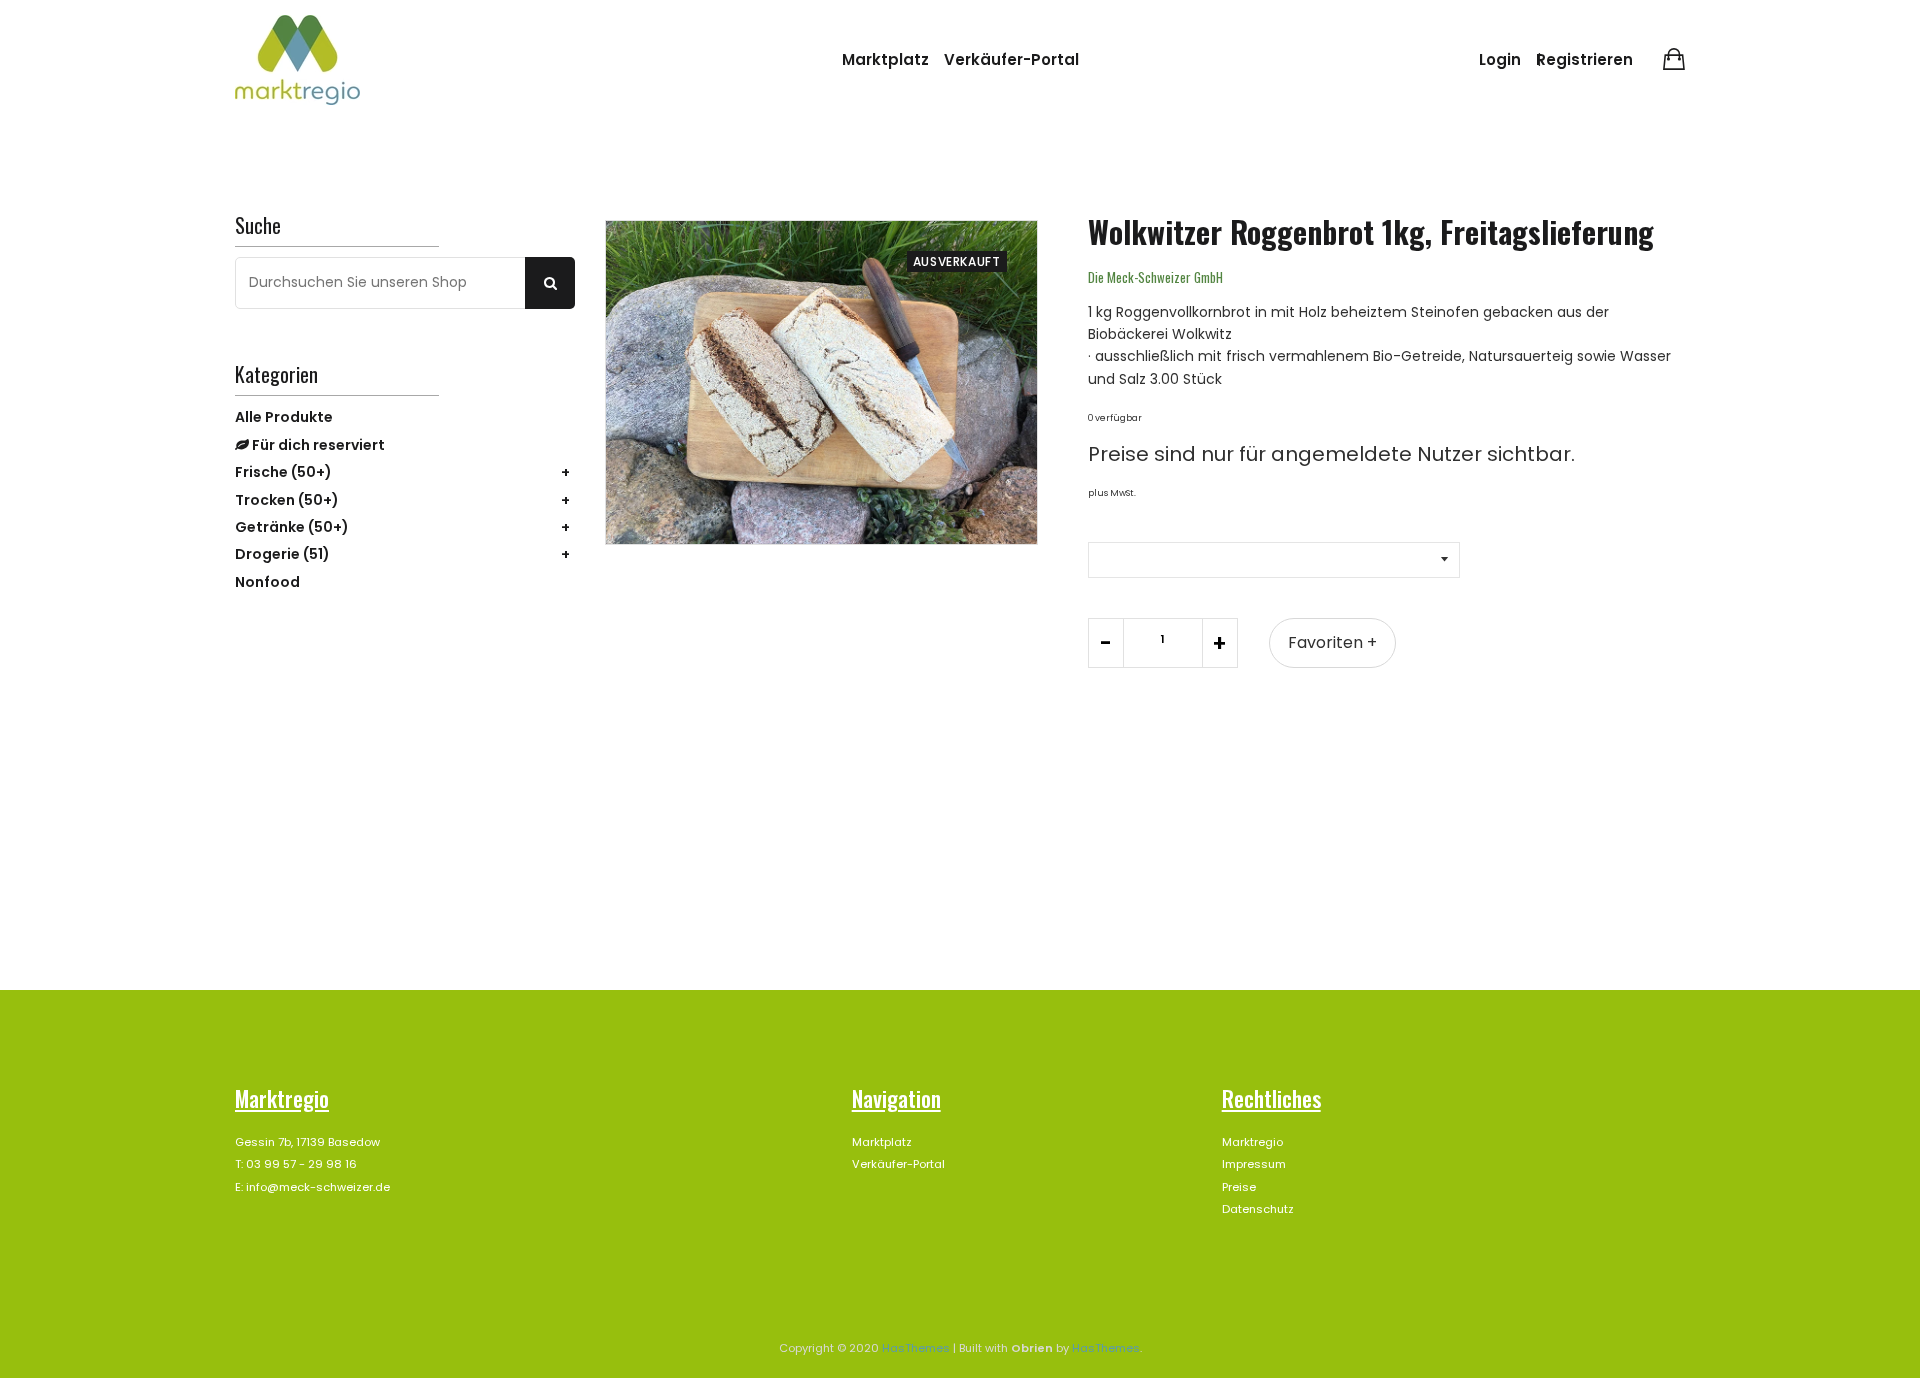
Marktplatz (885, 59)
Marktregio (1252, 1142)
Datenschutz (1258, 1209)
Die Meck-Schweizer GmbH (1155, 277)
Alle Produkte (284, 417)
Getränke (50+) (292, 527)
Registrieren (1584, 59)
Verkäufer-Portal (1011, 59)
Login (1500, 59)
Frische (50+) (283, 472)
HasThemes (916, 1348)
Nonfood (267, 582)
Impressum (1254, 1164)
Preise (1239, 1187)
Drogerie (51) (282, 554)
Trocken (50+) (287, 500)
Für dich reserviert (317, 445)
